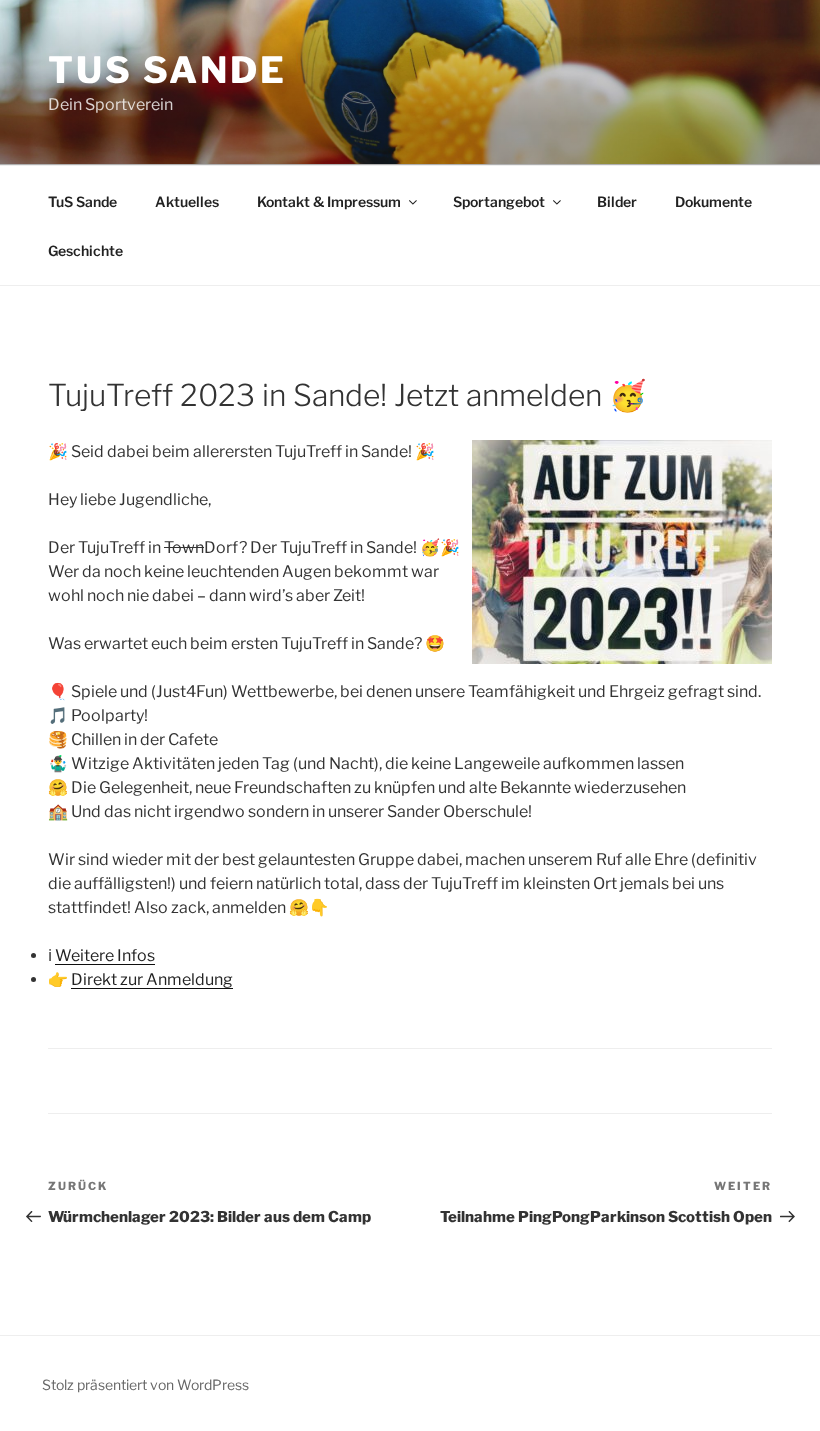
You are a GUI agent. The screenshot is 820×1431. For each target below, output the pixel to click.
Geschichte (85, 250)
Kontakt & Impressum (329, 201)
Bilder (617, 201)
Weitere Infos (105, 955)
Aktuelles (187, 201)
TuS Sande (167, 70)
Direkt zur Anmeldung (152, 979)
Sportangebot (499, 201)
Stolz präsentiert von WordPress (145, 1384)
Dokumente (713, 201)
